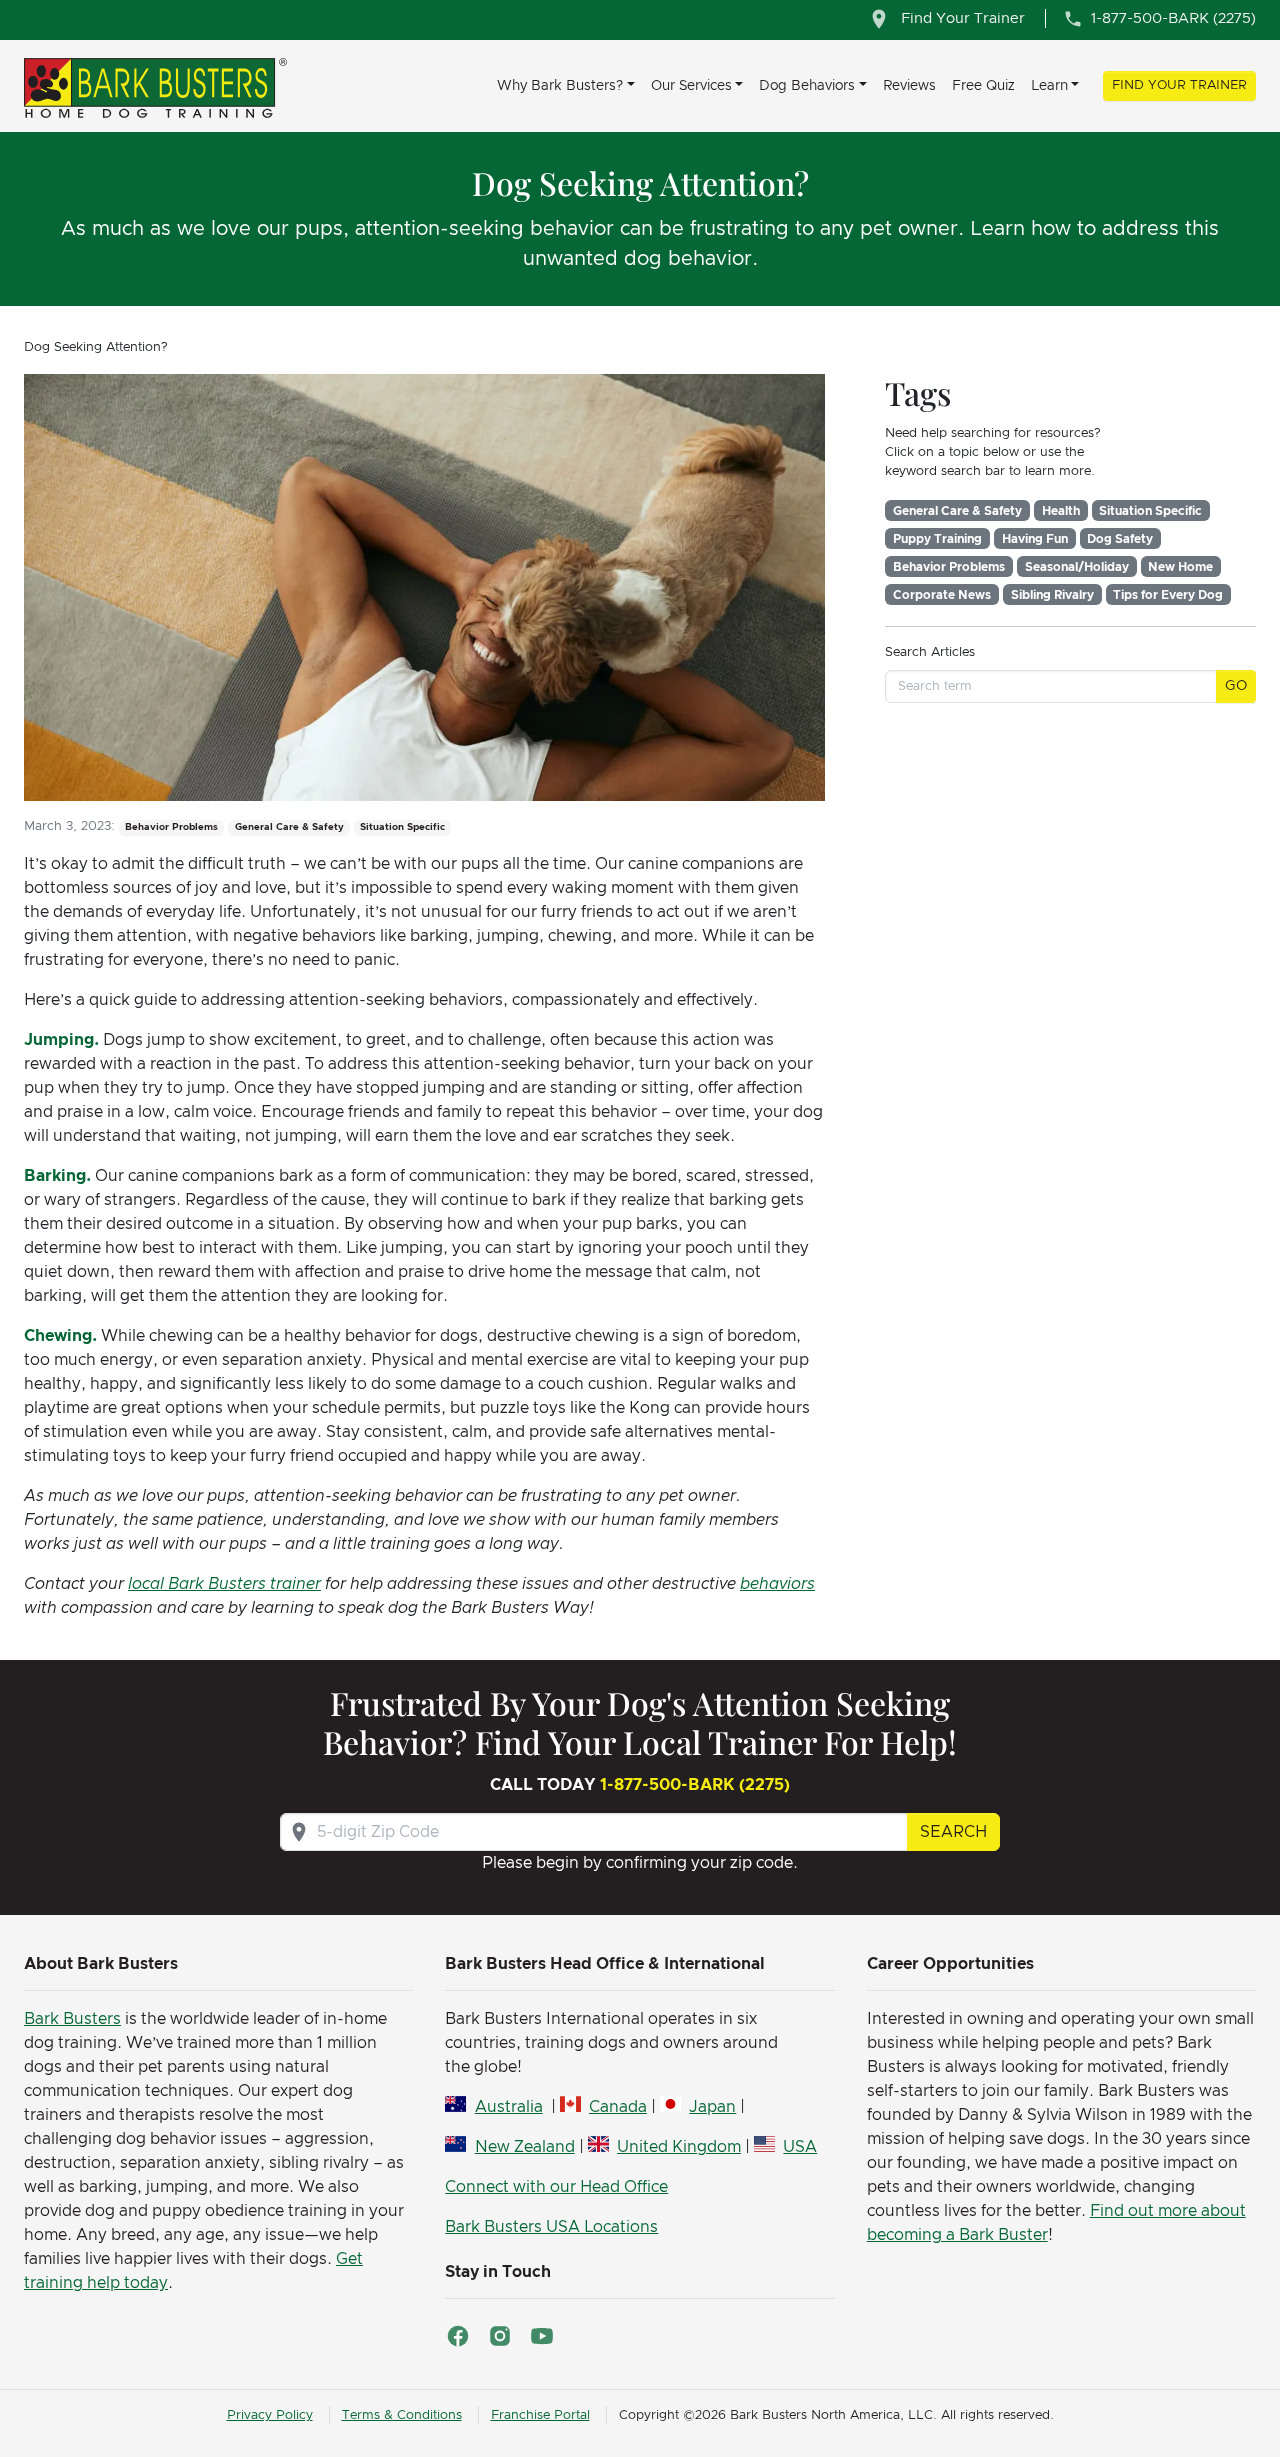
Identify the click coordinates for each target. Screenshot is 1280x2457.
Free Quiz (983, 86)
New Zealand (524, 2147)
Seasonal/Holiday (1077, 567)
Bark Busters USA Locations (551, 2227)
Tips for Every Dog (1168, 595)
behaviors (777, 1584)
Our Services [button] (691, 86)
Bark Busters (72, 2019)
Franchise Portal (540, 2415)
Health (1061, 511)
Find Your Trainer (1179, 85)
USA (800, 2147)
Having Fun (1035, 539)
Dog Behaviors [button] (807, 86)
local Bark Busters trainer (224, 1584)
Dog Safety (1120, 539)
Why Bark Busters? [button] (560, 86)
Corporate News (942, 595)
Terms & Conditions (402, 2415)
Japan (712, 2107)
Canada (618, 2107)
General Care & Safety (957, 511)
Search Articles (930, 652)
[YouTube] (542, 2336)
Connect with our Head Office (556, 2187)
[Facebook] (458, 2336)
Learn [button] (1049, 86)
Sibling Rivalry (1052, 595)
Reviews (909, 86)
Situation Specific (1150, 511)
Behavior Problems (949, 567)
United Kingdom (679, 2147)
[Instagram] (500, 2336)
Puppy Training (937, 539)
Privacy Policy (270, 2415)
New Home (1180, 567)
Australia (508, 2107)
